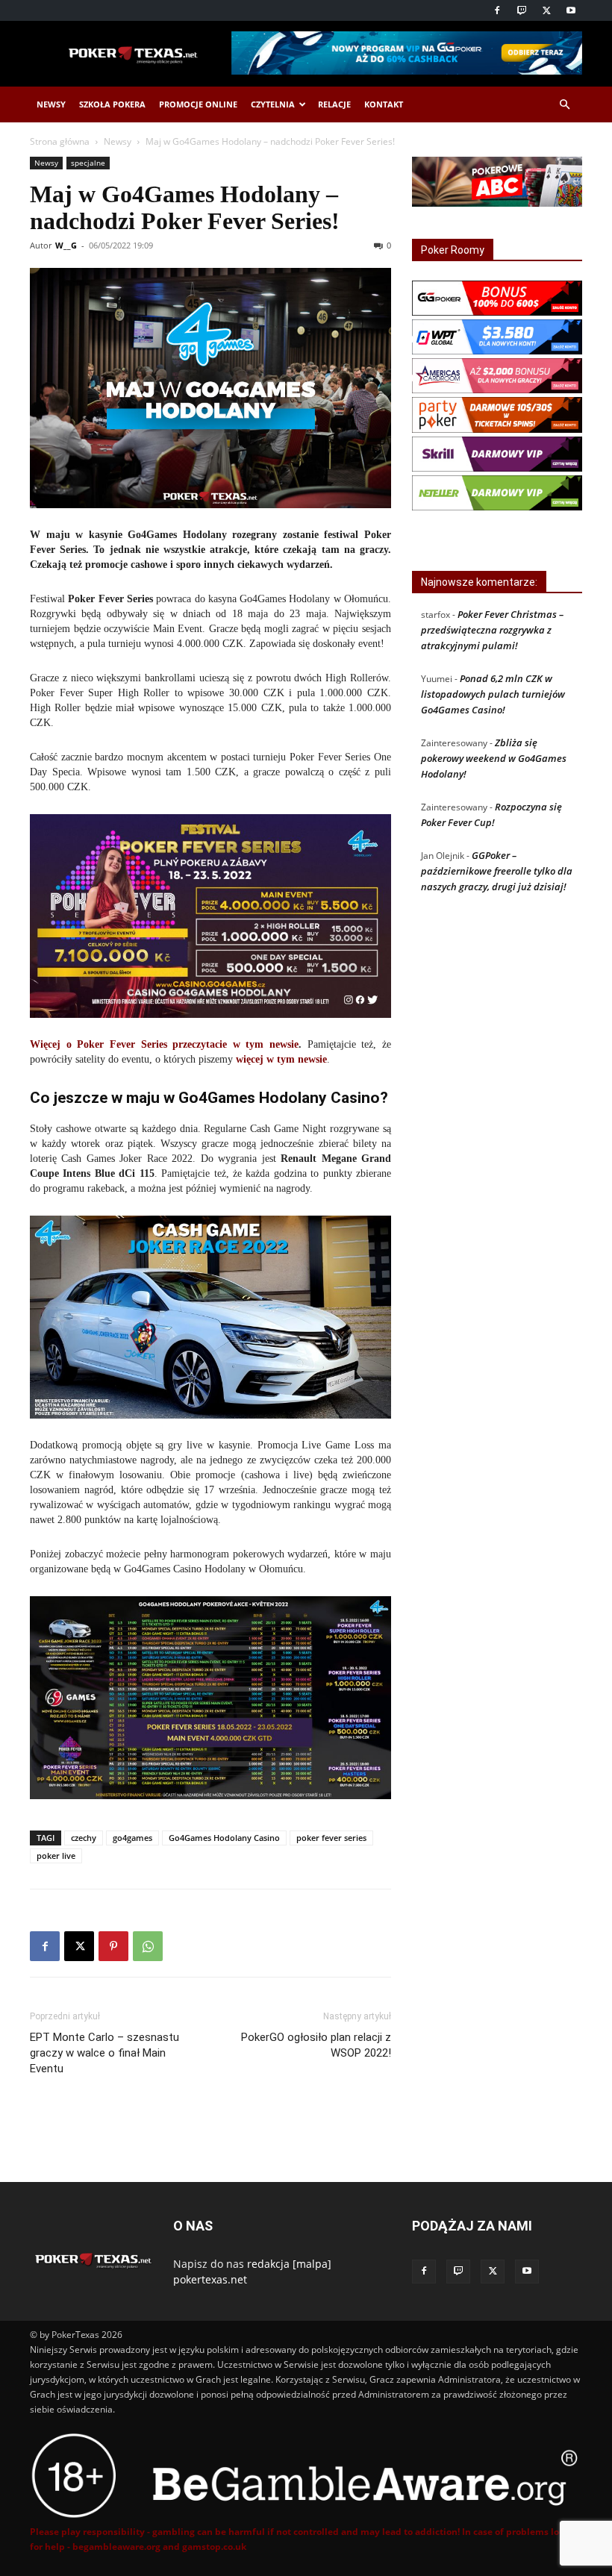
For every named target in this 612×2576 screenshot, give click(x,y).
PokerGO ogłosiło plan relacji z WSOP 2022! (316, 2045)
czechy (84, 1838)
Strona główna (60, 141)
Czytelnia (273, 104)
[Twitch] (522, 10)
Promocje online (198, 104)
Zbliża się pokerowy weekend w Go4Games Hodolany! (494, 758)
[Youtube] (571, 10)
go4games (132, 1838)
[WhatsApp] (148, 1946)
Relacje (334, 104)
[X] (546, 10)
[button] (564, 105)
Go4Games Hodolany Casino (224, 1838)
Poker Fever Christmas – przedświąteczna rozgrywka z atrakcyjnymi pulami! (492, 630)
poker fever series (331, 1838)
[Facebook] (497, 10)
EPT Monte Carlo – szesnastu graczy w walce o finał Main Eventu (104, 2053)
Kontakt (384, 104)
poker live (56, 1856)
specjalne (88, 163)
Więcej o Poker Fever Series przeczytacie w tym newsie (164, 1044)
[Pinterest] (113, 1946)
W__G (66, 245)
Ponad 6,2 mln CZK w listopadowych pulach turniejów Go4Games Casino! (493, 694)
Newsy (51, 104)
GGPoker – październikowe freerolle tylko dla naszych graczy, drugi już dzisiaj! (497, 871)
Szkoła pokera (112, 104)
